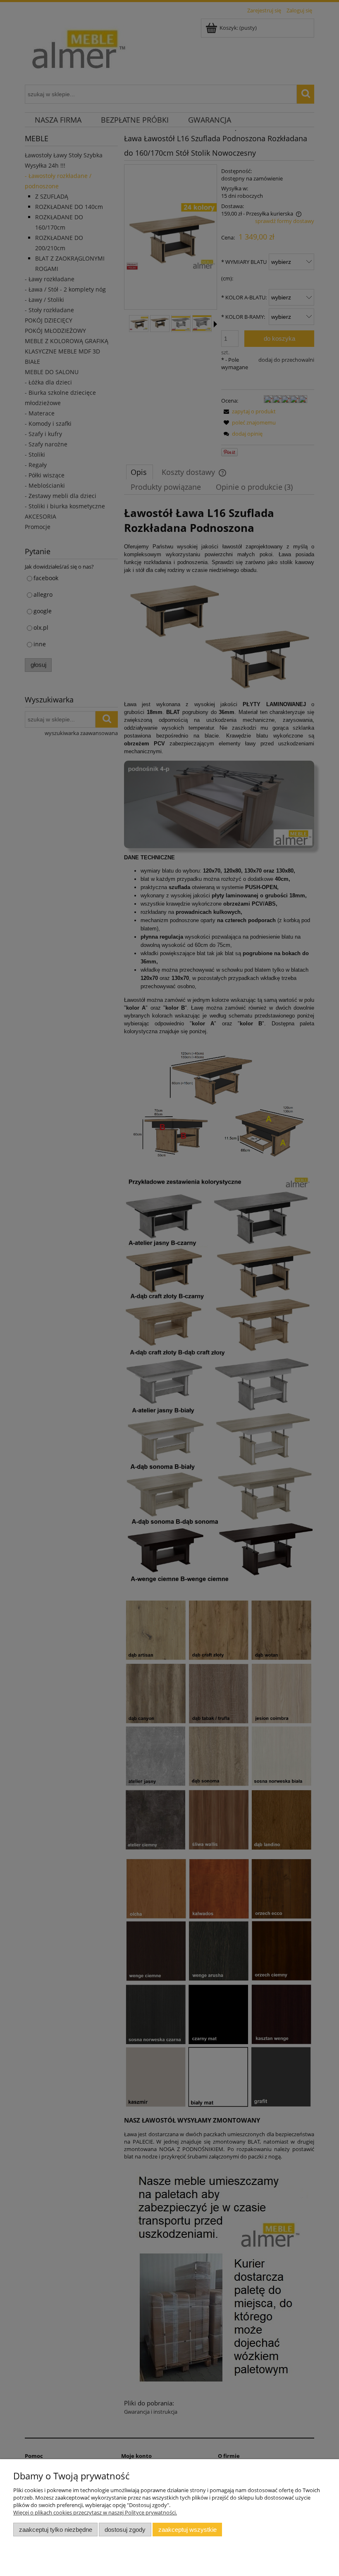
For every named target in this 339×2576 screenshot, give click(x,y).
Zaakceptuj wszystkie (187, 2530)
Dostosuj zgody (125, 2530)
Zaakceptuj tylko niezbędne (56, 2530)
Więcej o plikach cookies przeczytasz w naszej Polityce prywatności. (95, 2512)
